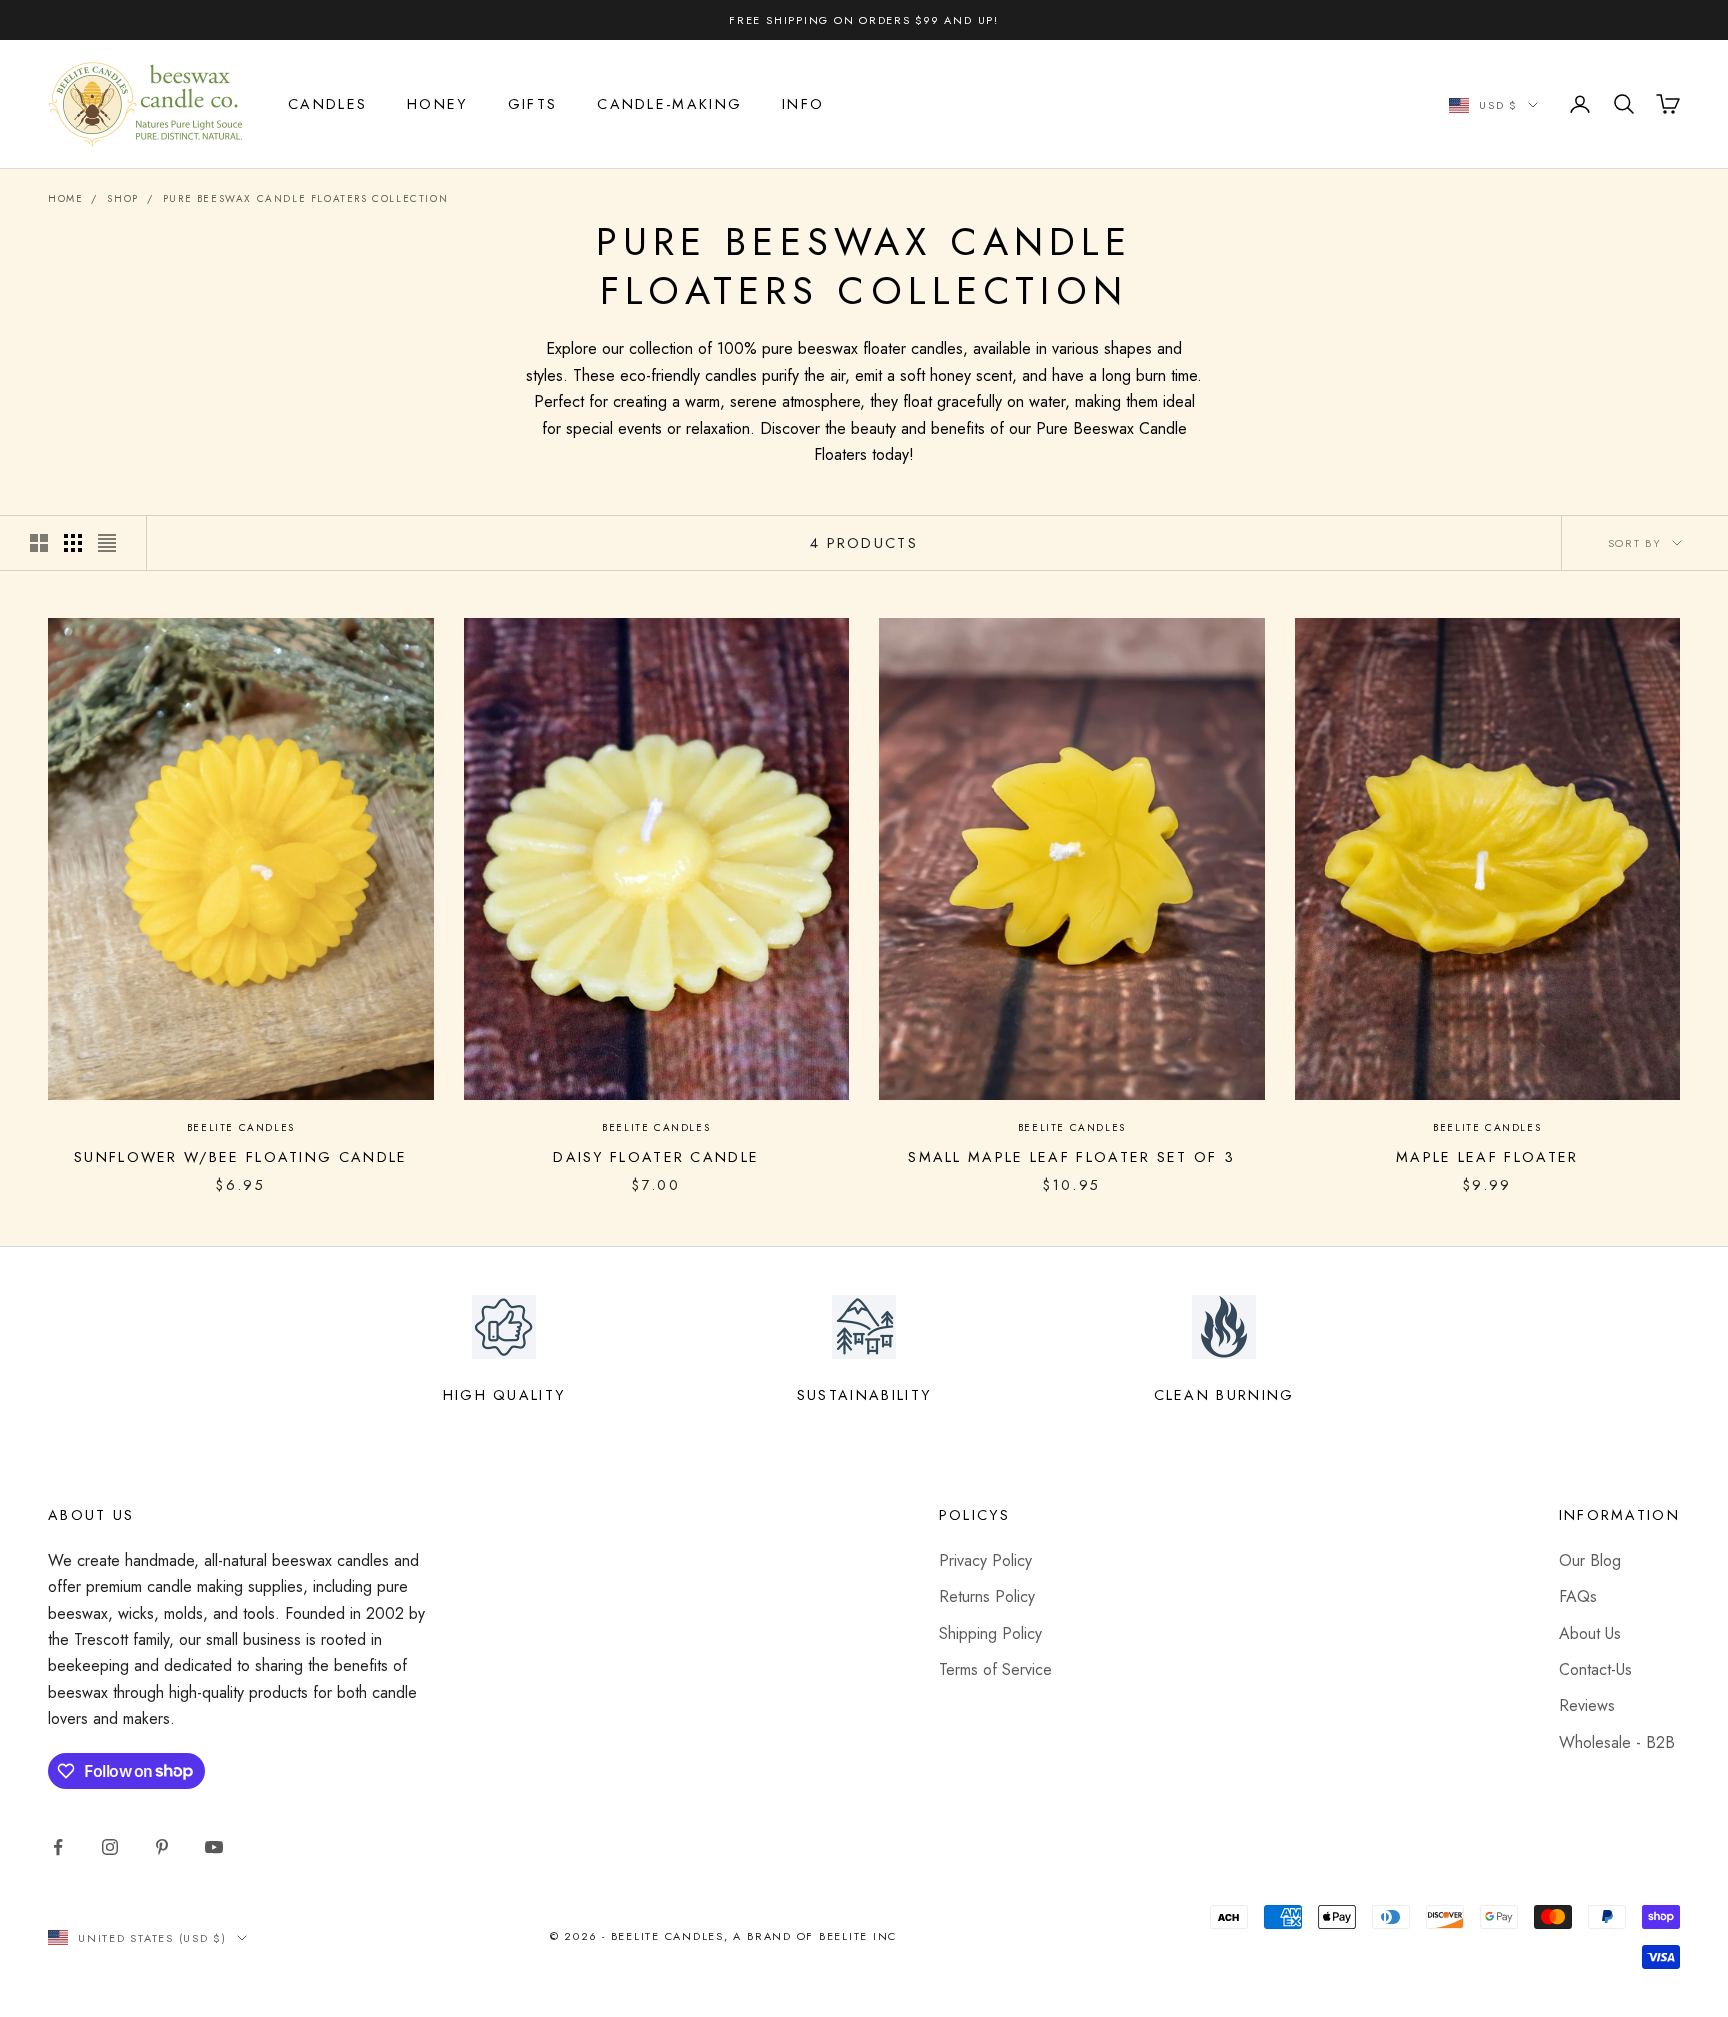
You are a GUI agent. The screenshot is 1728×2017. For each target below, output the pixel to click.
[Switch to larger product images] (39, 543)
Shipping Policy (990, 1633)
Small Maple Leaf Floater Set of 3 (1071, 1157)
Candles (327, 104)
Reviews (1587, 1705)
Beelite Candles (241, 1127)
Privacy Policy (985, 1560)
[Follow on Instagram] (110, 1847)
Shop (122, 198)
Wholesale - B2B (1617, 1742)
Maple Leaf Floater (1487, 1157)
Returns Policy (987, 1596)
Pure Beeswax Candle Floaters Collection (305, 198)
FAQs (1578, 1596)
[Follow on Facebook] (58, 1847)
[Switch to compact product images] (107, 543)
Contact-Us (1595, 1669)
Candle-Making (669, 104)
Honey (437, 104)
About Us (1590, 1633)
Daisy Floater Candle (656, 1157)
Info (803, 104)
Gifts (533, 104)
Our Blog (1590, 1560)
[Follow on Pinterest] (162, 1847)
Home (65, 198)
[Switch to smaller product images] (73, 543)
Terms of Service (995, 1669)
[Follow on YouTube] (214, 1847)
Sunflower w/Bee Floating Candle (240, 1157)
